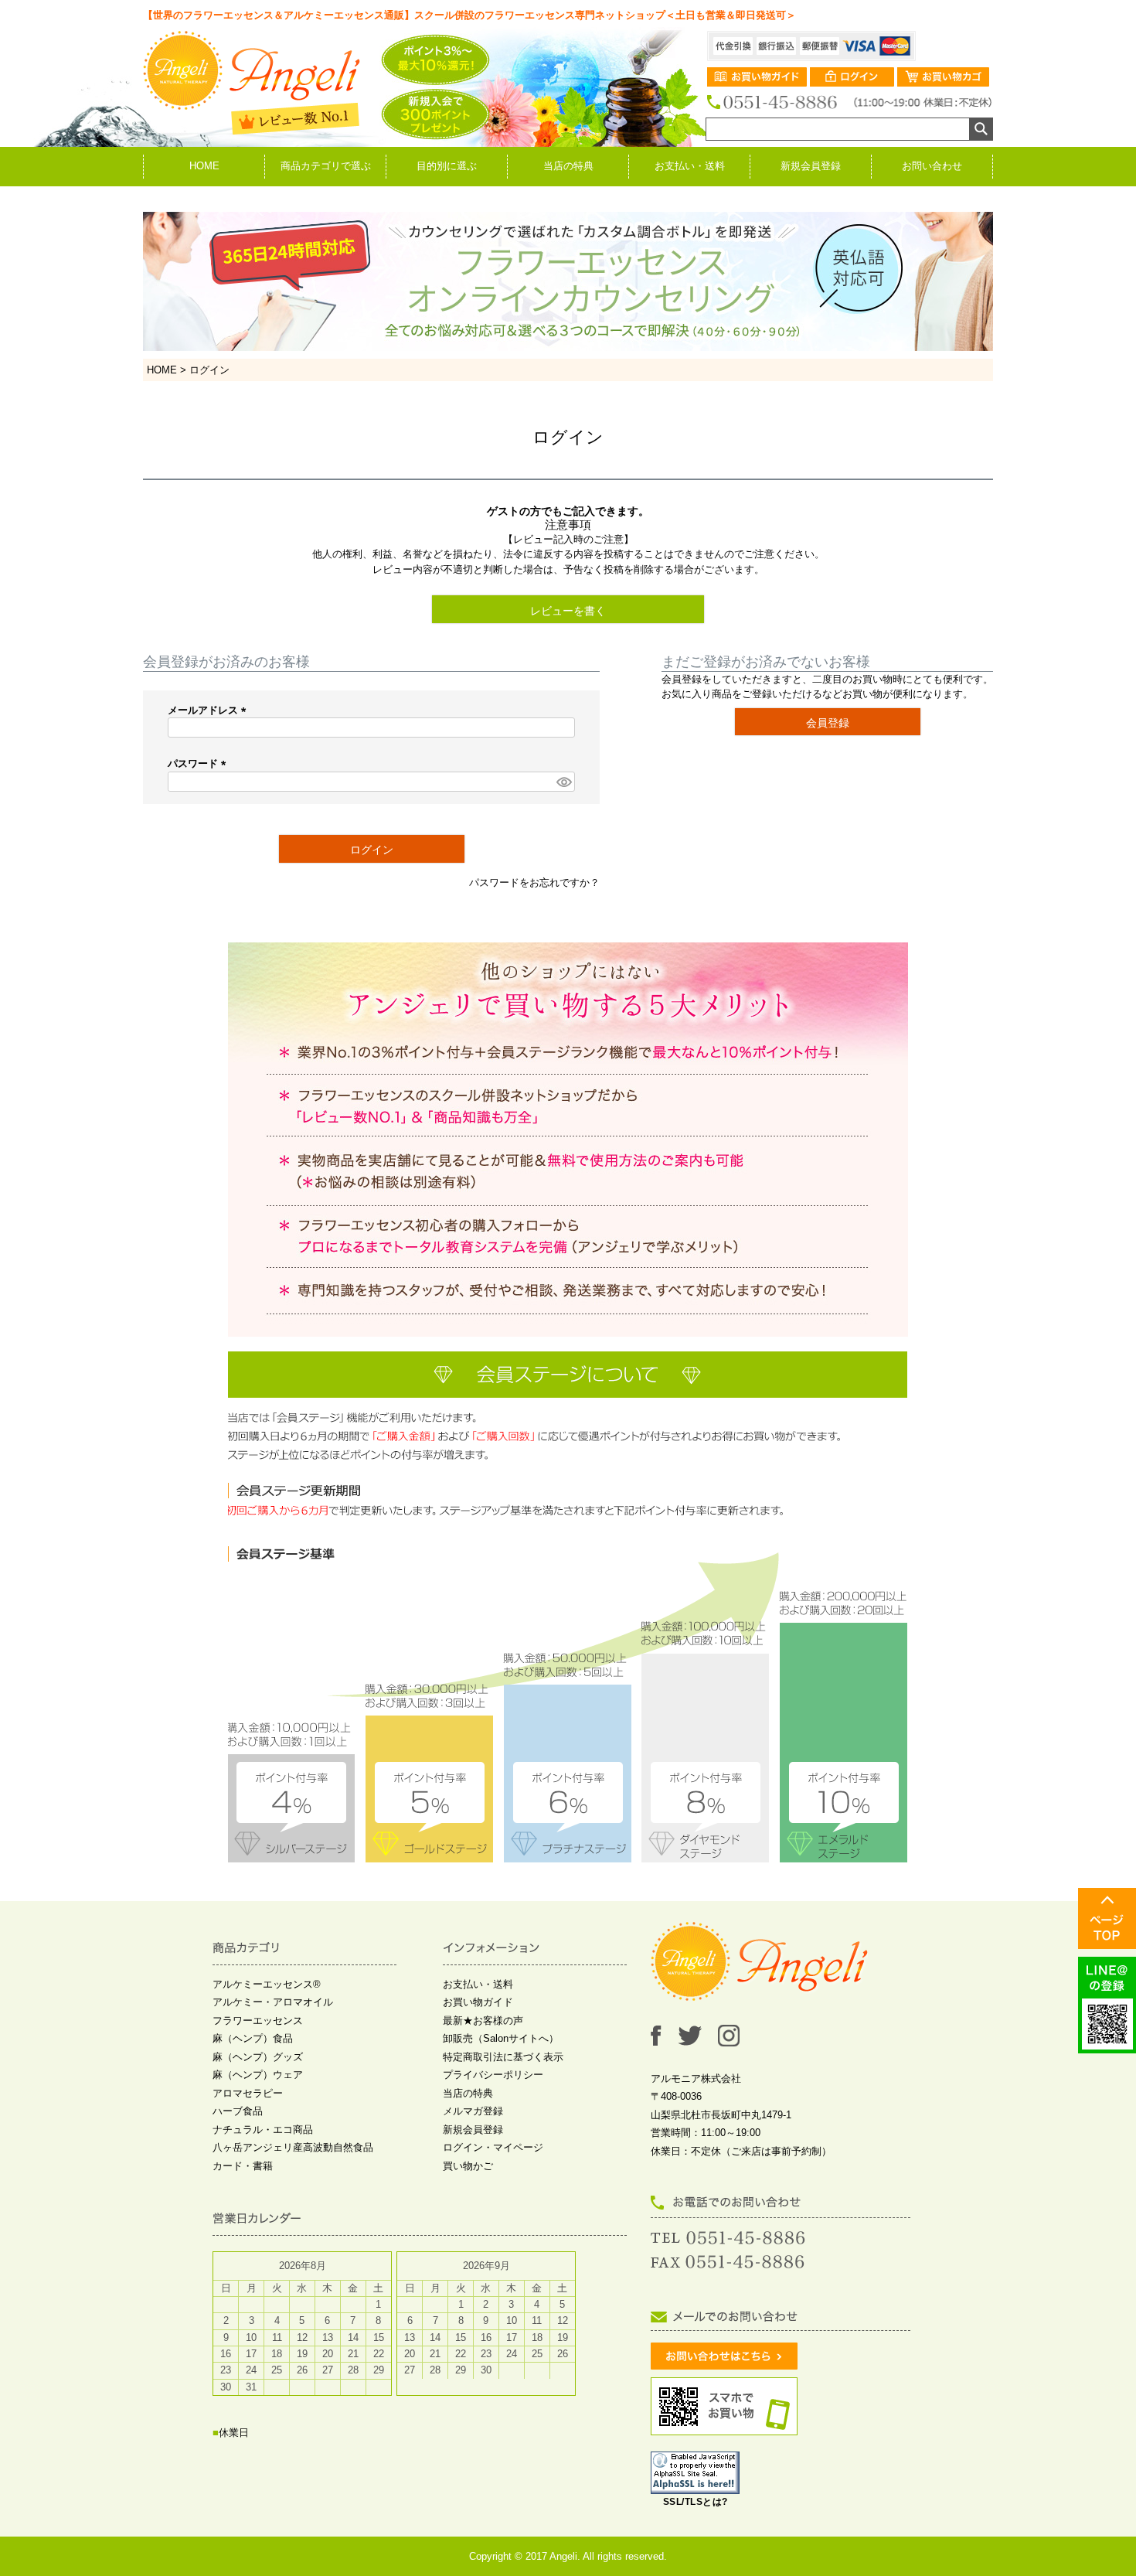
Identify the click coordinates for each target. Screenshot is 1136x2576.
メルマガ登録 (473, 2111)
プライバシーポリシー (493, 2075)
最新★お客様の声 (483, 2021)
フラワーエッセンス (258, 2021)
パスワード (199, 763)
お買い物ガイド (478, 2002)
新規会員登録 (811, 166)
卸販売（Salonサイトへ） (501, 2038)
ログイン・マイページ (493, 2147)
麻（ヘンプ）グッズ (258, 2057)
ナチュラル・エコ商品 (263, 2130)
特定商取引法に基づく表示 (503, 2057)
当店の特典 (568, 166)
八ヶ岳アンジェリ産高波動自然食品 (293, 2147)
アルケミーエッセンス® (267, 1984)
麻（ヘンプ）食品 (253, 2038)
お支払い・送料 (690, 166)
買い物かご (468, 2166)
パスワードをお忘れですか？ (534, 883)
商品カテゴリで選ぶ (326, 166)
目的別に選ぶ (447, 166)
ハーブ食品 (238, 2111)
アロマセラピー (248, 2093)
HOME (204, 166)
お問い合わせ (932, 166)
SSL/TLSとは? (696, 2502)
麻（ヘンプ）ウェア (258, 2075)
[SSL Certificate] (695, 2487)
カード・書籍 (243, 2166)
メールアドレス (209, 710)
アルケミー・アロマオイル (273, 2002)
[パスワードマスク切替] (563, 782)
